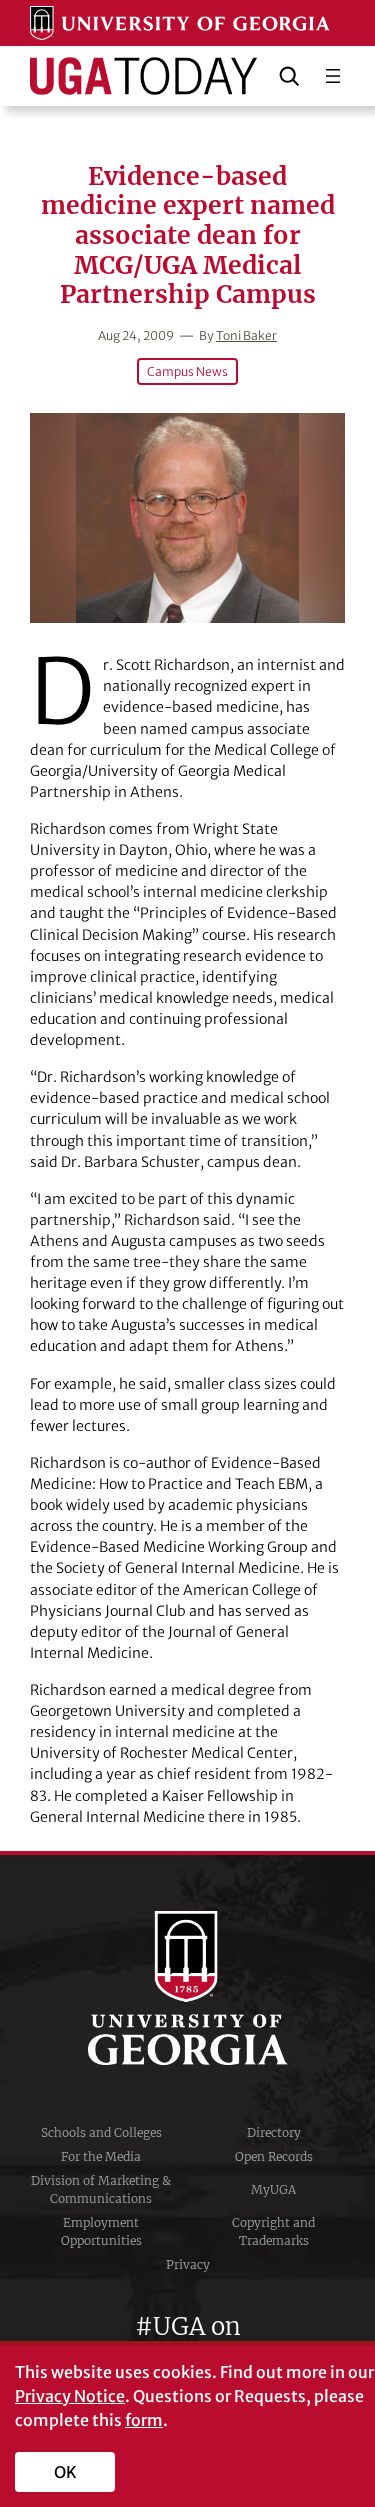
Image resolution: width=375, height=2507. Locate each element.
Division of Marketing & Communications (101, 2189)
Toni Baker (246, 335)
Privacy (188, 2264)
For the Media (101, 2156)
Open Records (274, 2156)
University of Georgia (188, 1988)
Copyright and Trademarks (273, 2231)
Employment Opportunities (101, 2231)
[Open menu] (333, 76)
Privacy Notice (70, 2396)
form (144, 2420)
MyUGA (273, 2189)
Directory (274, 2132)
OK (65, 2472)
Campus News (187, 371)
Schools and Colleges (101, 2132)
